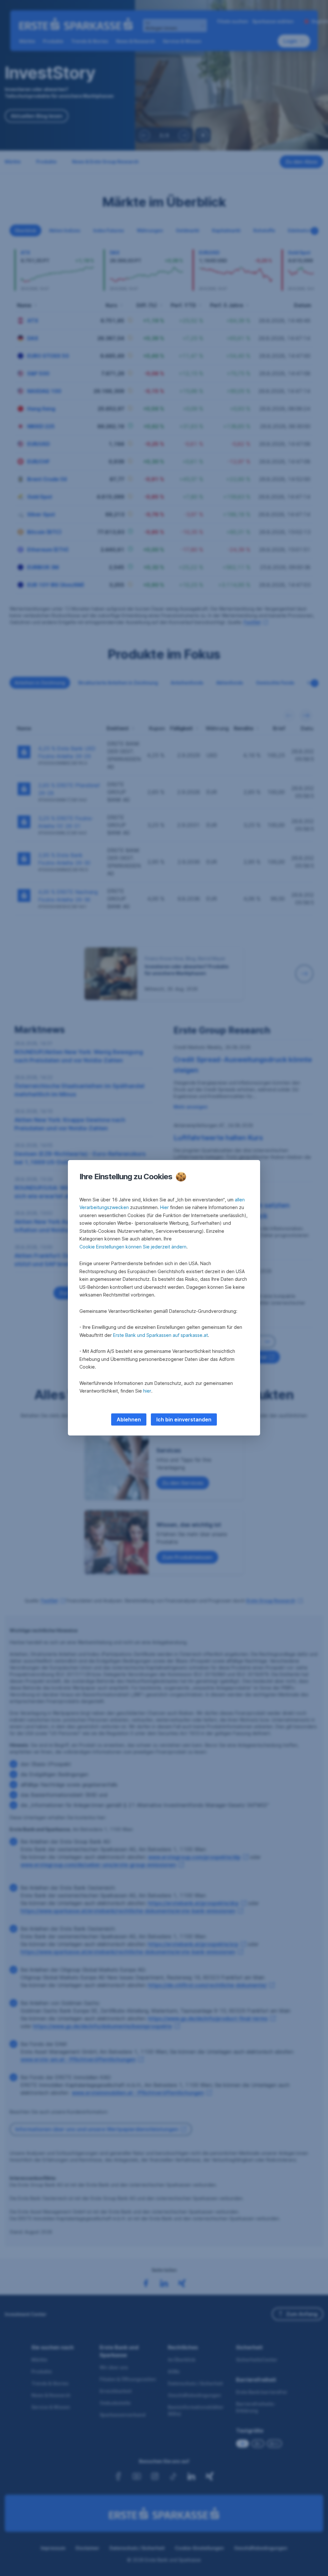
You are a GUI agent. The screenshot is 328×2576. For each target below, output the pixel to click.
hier (147, 1391)
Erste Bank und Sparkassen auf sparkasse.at (160, 1335)
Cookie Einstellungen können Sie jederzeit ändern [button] (133, 1247)
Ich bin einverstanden (184, 1419)
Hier (164, 1207)
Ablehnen (129, 1419)
